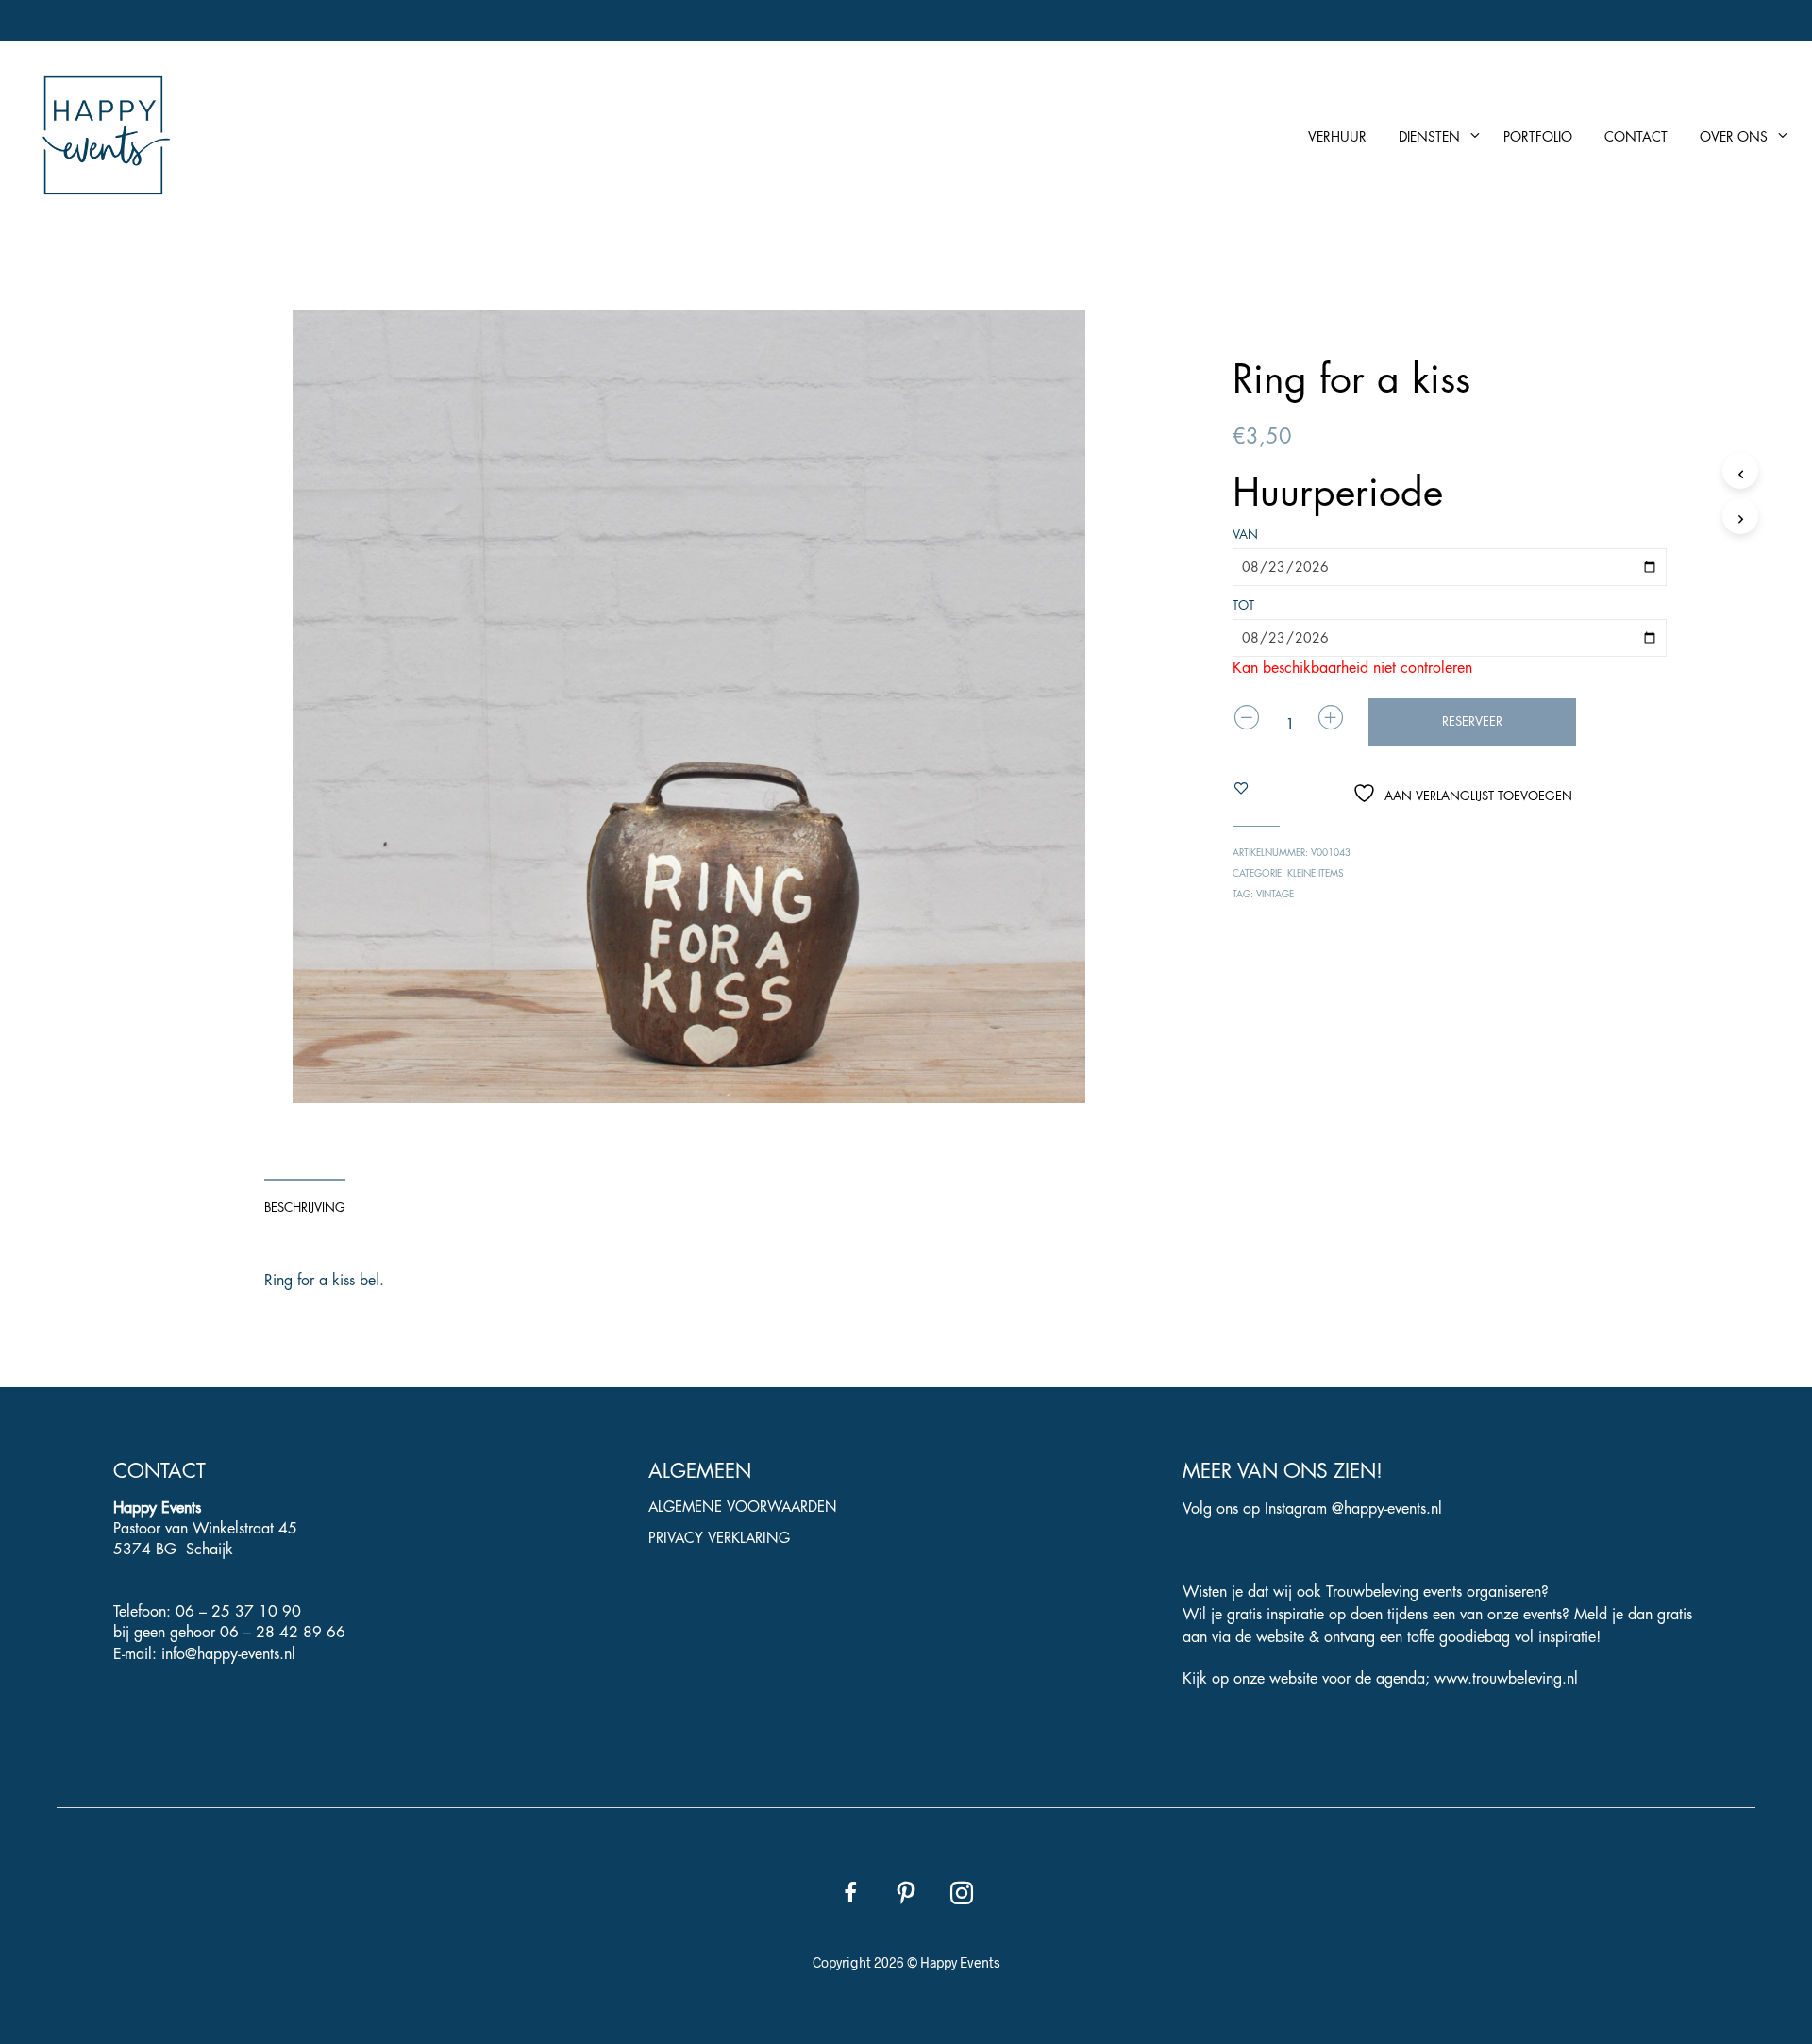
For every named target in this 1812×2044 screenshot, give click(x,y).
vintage (1275, 895)
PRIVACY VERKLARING (719, 1539)
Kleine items (1316, 874)
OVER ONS (1734, 137)
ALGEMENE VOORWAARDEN (743, 1508)
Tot (1243, 605)
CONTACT (1636, 137)
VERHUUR (1337, 137)
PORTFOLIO (1538, 137)
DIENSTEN (1429, 137)
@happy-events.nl (1387, 1509)
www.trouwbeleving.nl (1506, 1679)
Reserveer (1472, 721)
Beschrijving (305, 1207)
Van (1245, 535)
